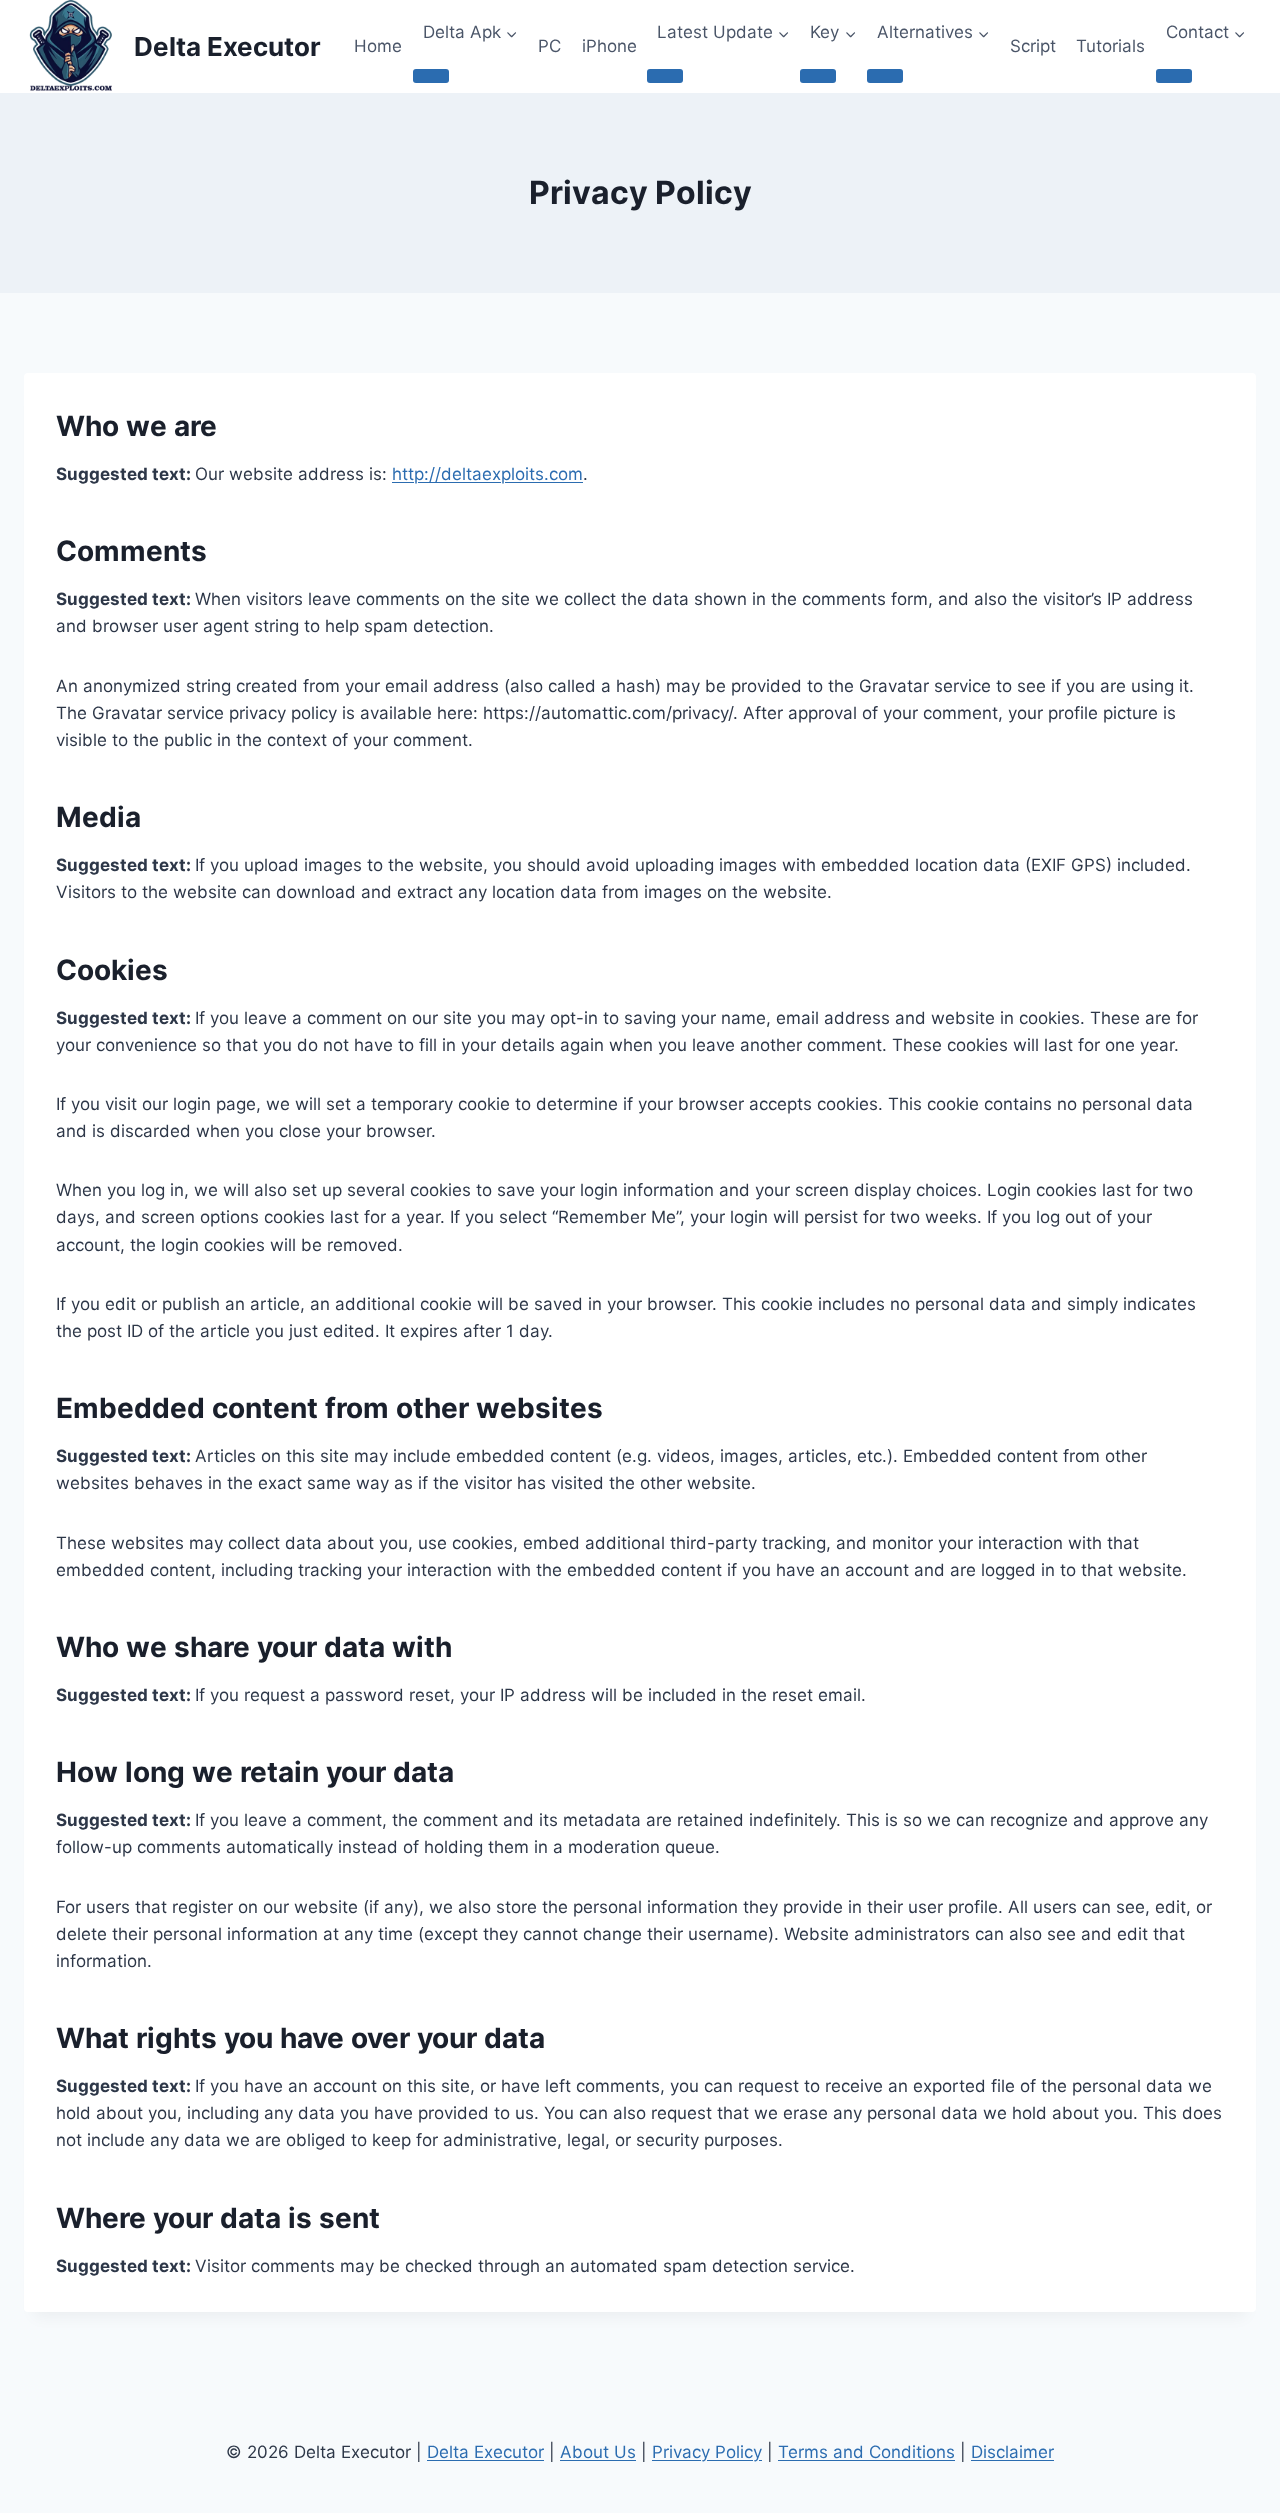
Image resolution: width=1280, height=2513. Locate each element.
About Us (598, 2452)
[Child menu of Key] (818, 76)
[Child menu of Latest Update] (665, 76)
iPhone (609, 46)
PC (549, 46)
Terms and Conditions (866, 2452)
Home (378, 46)
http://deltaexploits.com (487, 474)
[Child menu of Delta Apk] (431, 76)
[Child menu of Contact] (1174, 76)
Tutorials (1110, 46)
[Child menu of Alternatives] (885, 76)
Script (1033, 46)
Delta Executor (485, 2452)
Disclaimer (1012, 2452)
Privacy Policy (707, 2452)
